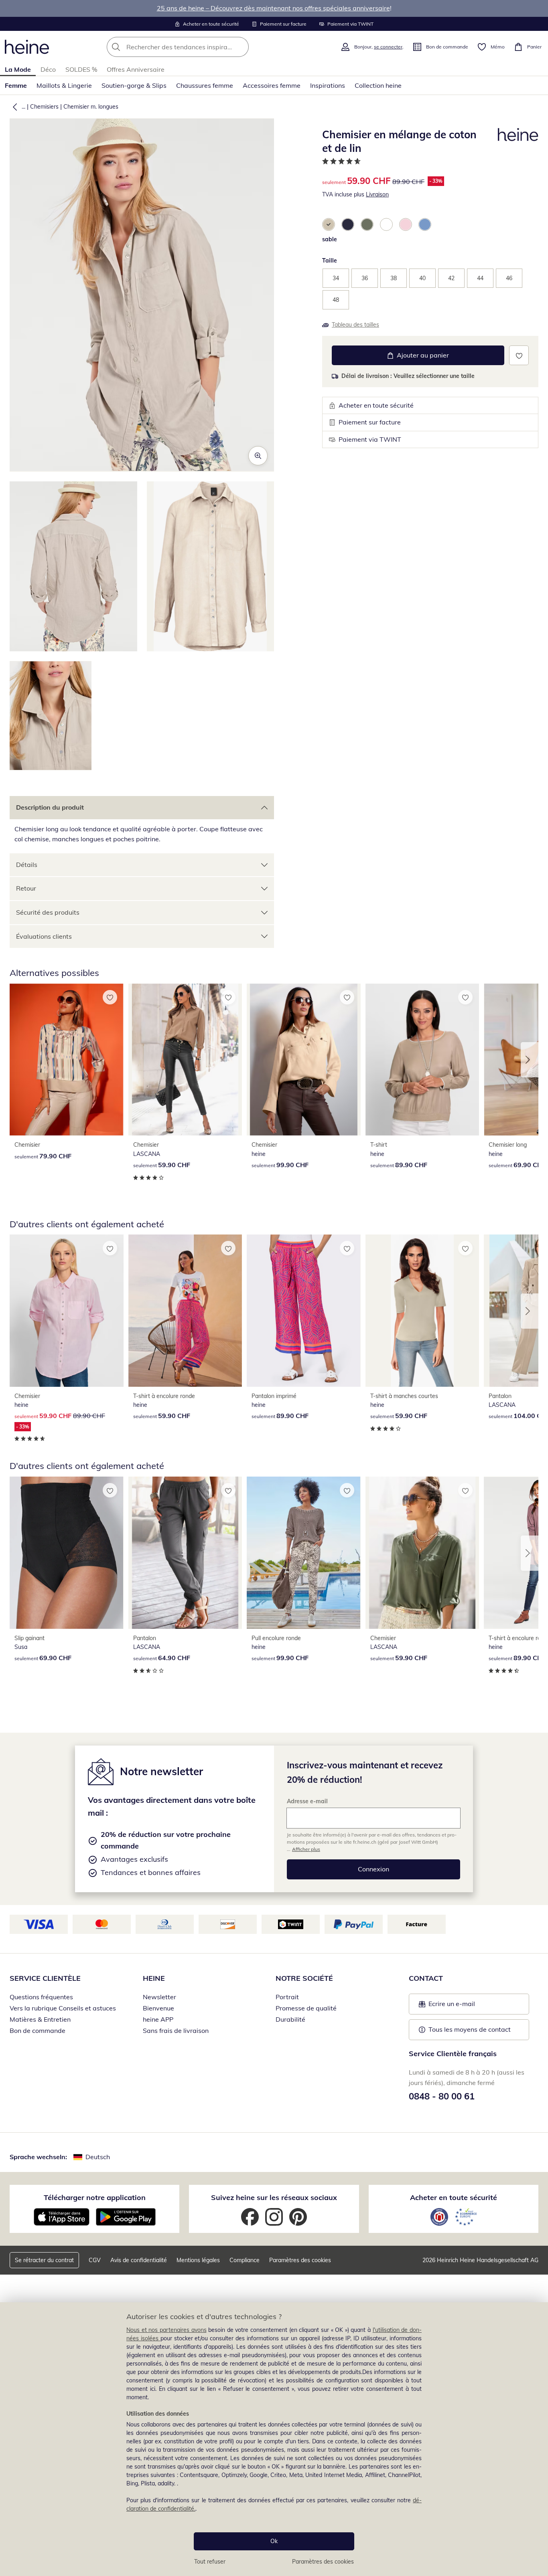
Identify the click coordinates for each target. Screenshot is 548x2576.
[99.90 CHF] (304, 1060)
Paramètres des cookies (323, 2562)
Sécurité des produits (48, 912)
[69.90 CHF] (67, 1553)
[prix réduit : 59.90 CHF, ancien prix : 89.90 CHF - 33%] (67, 1310)
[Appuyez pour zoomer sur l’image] (258, 456)
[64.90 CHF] (185, 1553)
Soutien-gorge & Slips (134, 85)
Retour (26, 888)
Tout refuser (210, 2562)
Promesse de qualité (306, 2008)
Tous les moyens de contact (470, 2029)
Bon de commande (38, 2030)
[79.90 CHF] (67, 1060)
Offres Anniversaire (136, 69)
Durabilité (290, 2019)
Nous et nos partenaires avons (166, 2330)
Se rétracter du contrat (44, 2260)
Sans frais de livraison (176, 2030)
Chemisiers (44, 107)
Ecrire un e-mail (464, 2006)
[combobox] (195, 47)
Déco (48, 69)
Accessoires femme (272, 85)
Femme (16, 85)
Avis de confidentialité (139, 2260)
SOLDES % (81, 69)
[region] (274, 2439)
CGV (95, 2260)
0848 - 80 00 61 (442, 2096)
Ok (274, 2541)
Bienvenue (158, 2008)
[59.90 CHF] (185, 1060)
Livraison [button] (377, 194)
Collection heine (378, 85)
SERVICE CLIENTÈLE (45, 1978)
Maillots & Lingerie (64, 85)
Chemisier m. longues (91, 107)
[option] (329, 224)
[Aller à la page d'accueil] (27, 47)
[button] (13, 107)
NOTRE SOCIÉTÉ (304, 1978)
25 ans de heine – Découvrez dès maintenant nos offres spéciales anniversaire (273, 8)
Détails (27, 865)
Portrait (287, 1997)
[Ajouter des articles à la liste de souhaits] (519, 355)
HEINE (154, 1978)
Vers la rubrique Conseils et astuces (63, 2008)
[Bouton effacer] (240, 47)
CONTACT (426, 1978)
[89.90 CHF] (422, 1060)
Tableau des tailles (355, 325)
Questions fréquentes (41, 1997)
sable (330, 239)
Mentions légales (198, 2260)
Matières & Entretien (40, 2019)
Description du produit (50, 807)
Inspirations (328, 85)
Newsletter (159, 1997)
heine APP (158, 2019)
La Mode (18, 69)
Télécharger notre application (95, 2197)
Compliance (245, 2260)
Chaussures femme (205, 85)
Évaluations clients (44, 936)
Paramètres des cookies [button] (300, 2260)
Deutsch (98, 2157)
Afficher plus (306, 1849)
